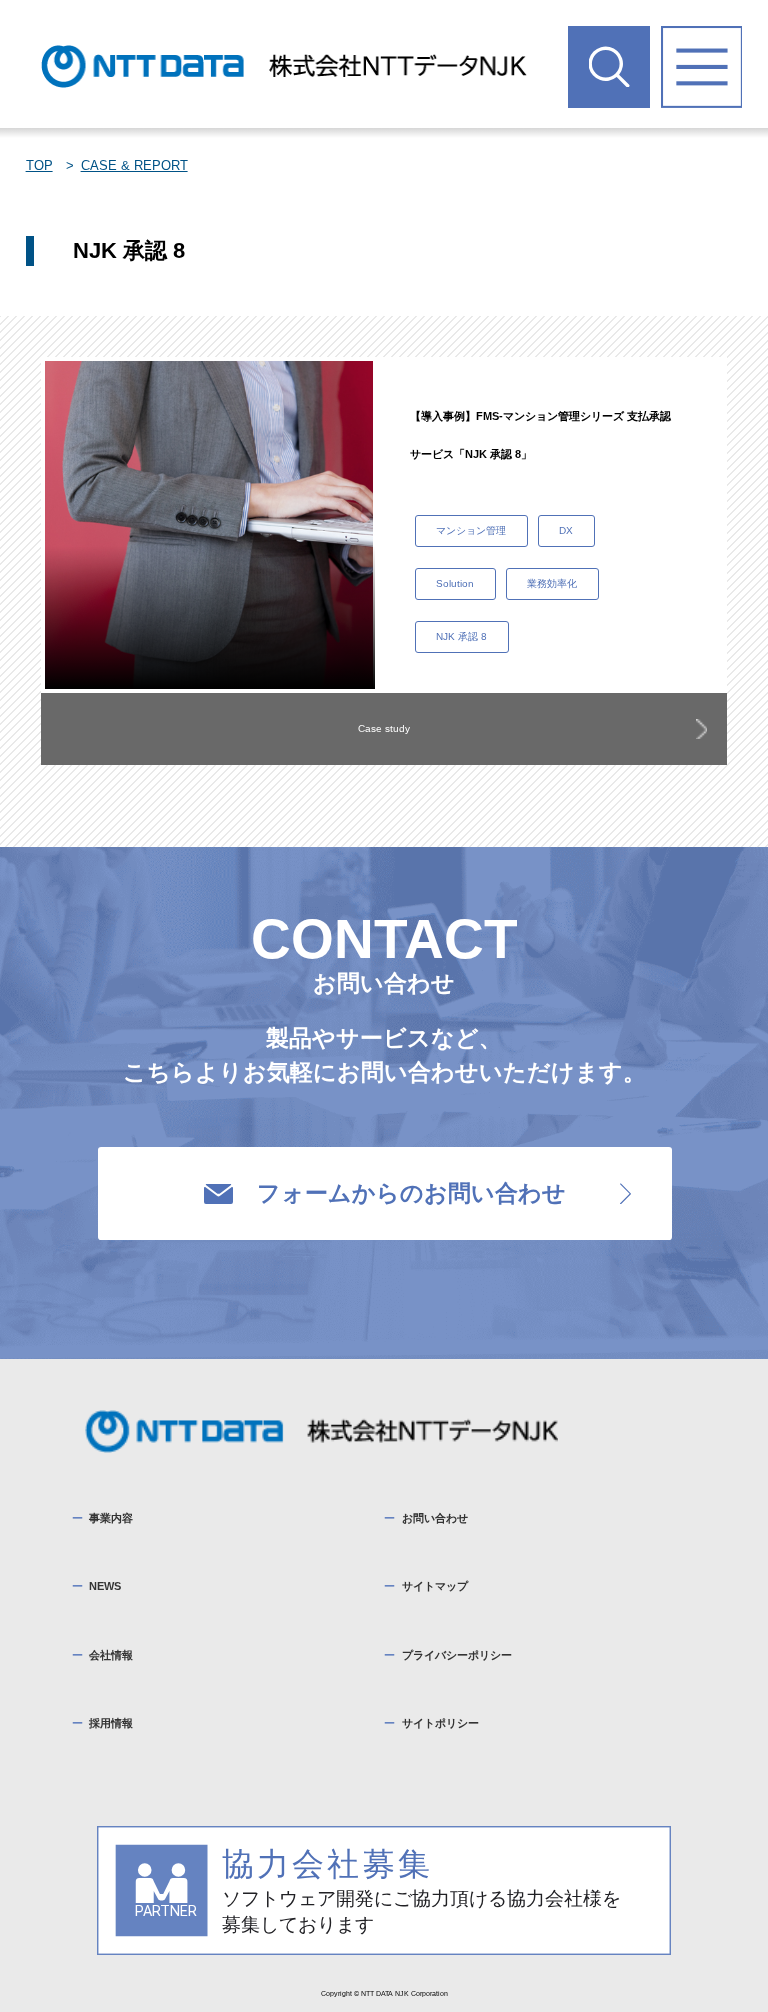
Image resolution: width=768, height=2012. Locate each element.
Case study (384, 728)
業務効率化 (552, 583)
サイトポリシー (440, 1723)
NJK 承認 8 (461, 636)
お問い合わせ (435, 1518)
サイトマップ (435, 1586)
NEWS (105, 1586)
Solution (455, 583)
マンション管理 (471, 530)
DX (566, 530)
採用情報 (111, 1723)
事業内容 (111, 1518)
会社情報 (111, 1655)
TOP (39, 165)
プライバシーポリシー (457, 1655)
